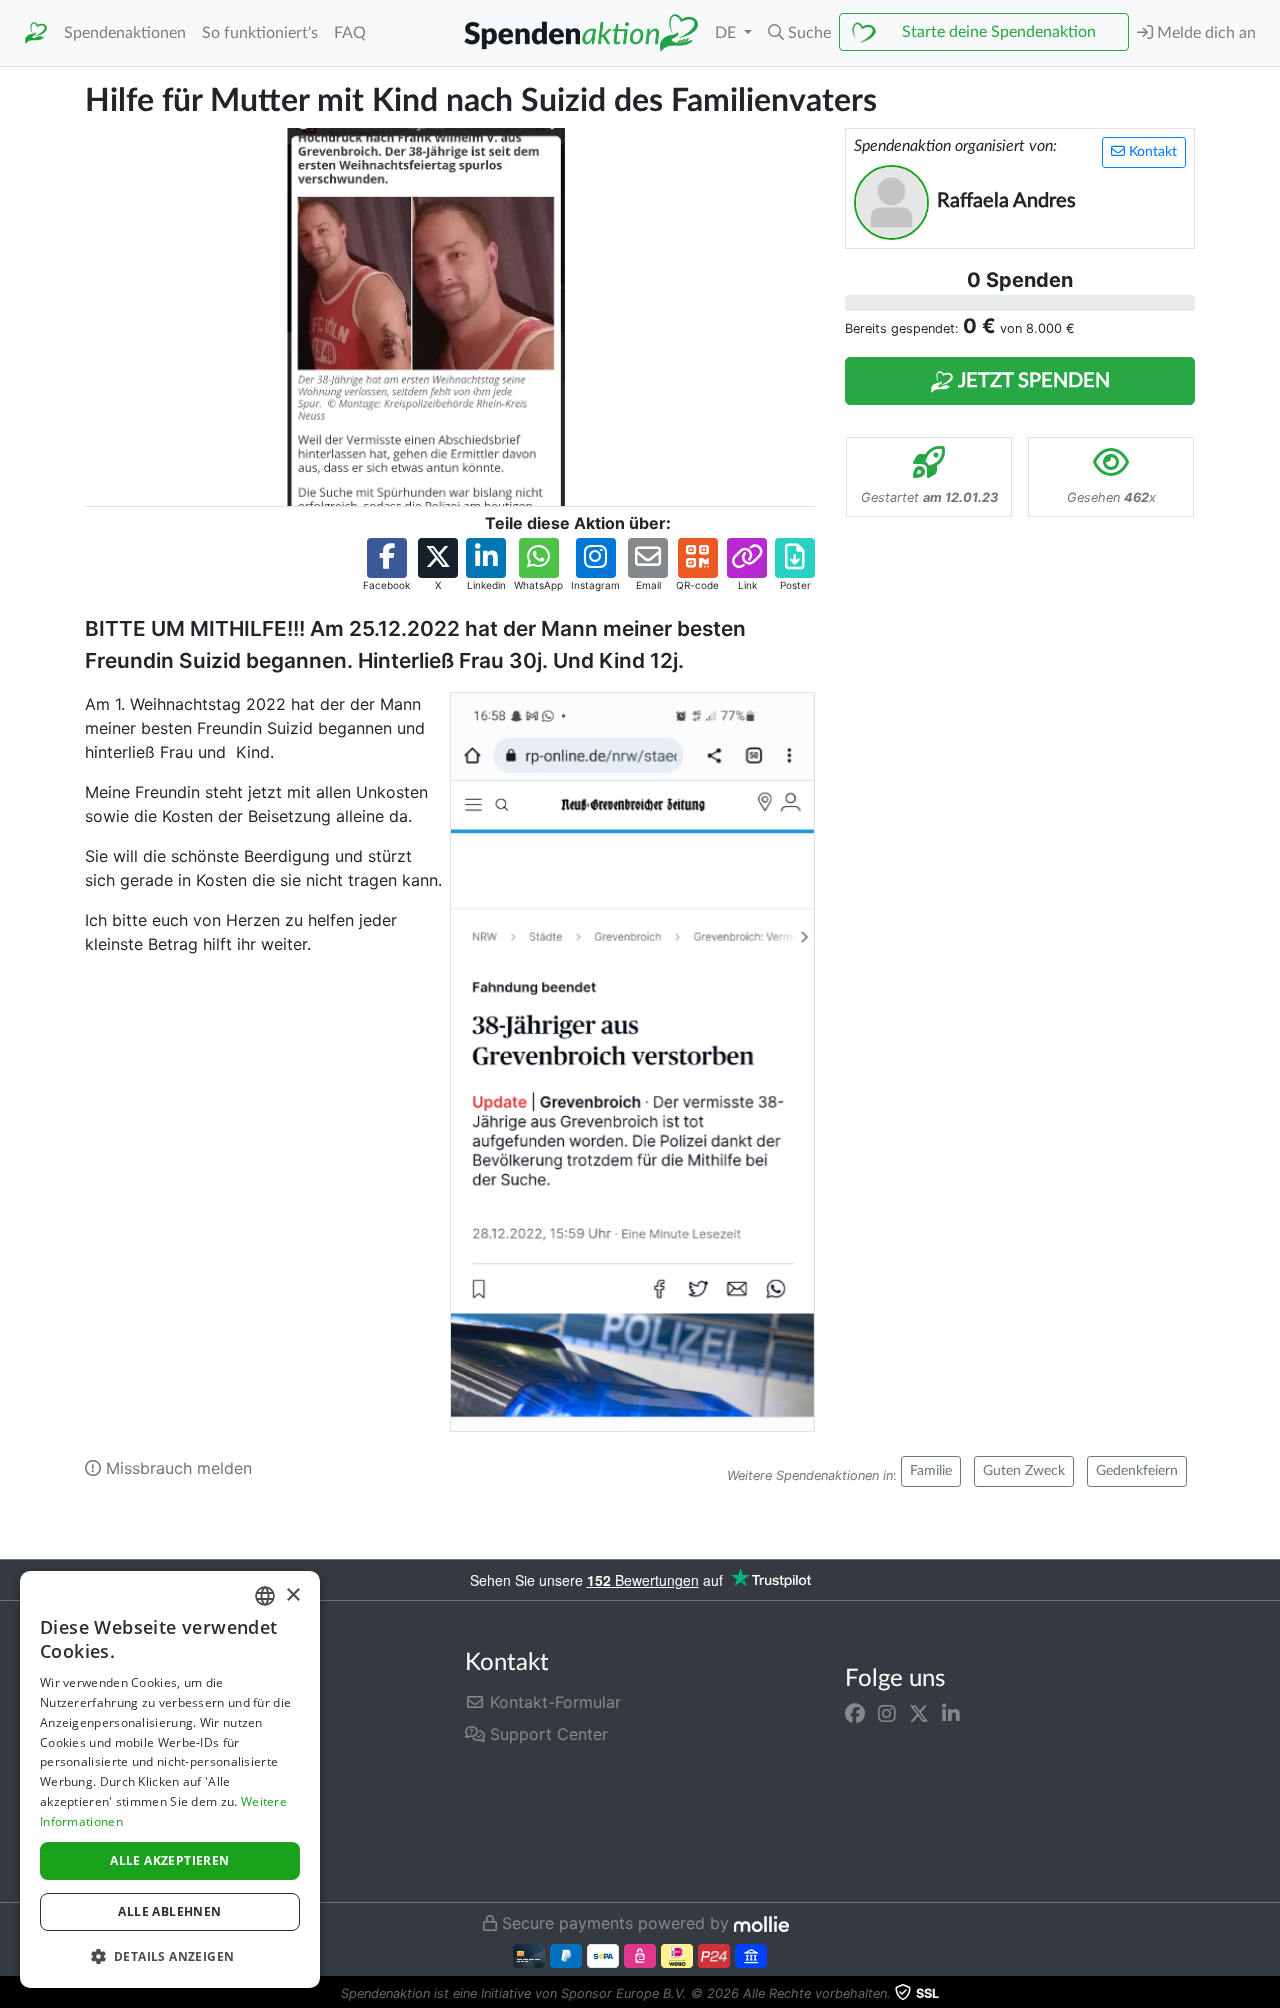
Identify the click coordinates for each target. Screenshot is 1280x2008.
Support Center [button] (546, 1734)
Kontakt (1151, 152)
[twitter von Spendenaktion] (919, 1714)
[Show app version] (1266, 1994)
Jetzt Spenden (1032, 381)
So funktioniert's (260, 33)
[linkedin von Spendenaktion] (951, 1714)
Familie (931, 1471)
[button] (799, 33)
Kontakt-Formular (553, 1702)
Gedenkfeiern (1137, 1471)
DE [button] (727, 33)
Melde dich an (1204, 33)
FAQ (350, 33)
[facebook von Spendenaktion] (855, 1714)
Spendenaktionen (125, 33)
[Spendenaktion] (36, 33)
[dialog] (170, 1779)
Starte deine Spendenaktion (999, 32)
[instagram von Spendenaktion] (887, 1714)
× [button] (292, 1595)
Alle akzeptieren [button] (169, 1860)
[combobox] (265, 1596)
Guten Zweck (1024, 1471)
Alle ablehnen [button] (169, 1911)
